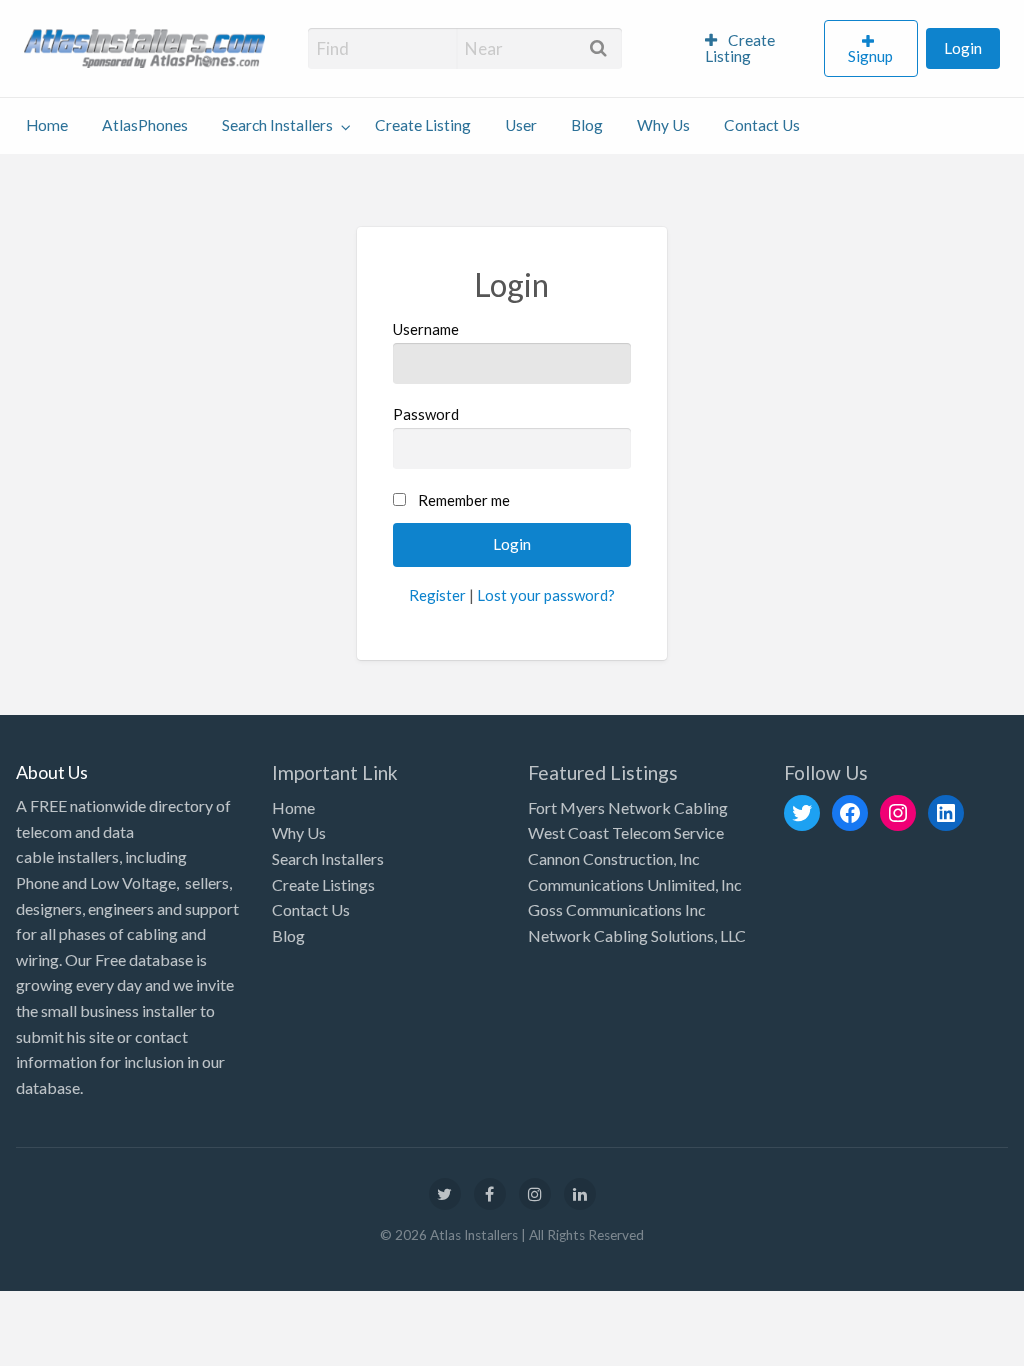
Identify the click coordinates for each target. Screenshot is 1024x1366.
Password (426, 414)
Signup (870, 56)
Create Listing (740, 48)
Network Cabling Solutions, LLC (637, 935)
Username (426, 329)
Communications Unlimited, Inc (635, 884)
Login (963, 48)
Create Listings (323, 884)
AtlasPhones (145, 125)
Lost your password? (546, 595)
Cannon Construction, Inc (614, 858)
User (521, 125)
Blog (587, 125)
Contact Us (762, 125)
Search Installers (277, 125)
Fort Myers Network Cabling (628, 807)
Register (437, 595)
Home (47, 125)
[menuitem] (756, 49)
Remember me (464, 500)
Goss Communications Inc (617, 909)
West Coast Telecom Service (626, 832)
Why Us (663, 125)
